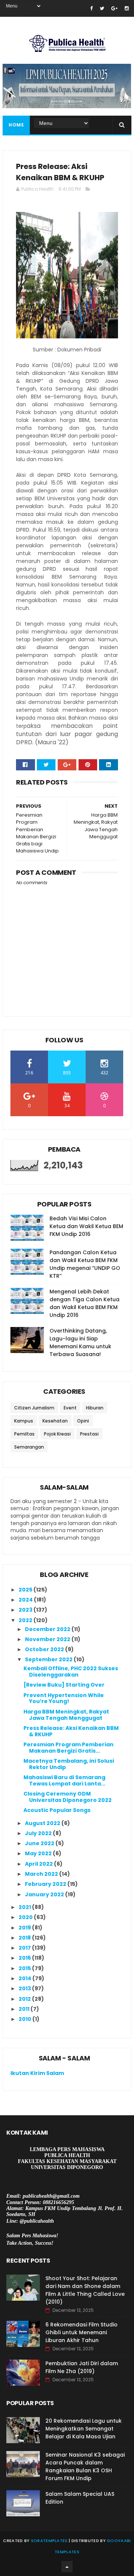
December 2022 (48, 1629)
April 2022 (39, 1864)
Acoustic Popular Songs (57, 1810)
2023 (26, 1610)
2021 (25, 1907)
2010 (25, 2019)
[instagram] (127, 8)
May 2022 (39, 1853)
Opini (83, 1421)
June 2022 (40, 1843)
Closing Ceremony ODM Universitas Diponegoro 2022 (68, 1797)
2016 (25, 1958)
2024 (26, 1600)
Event (70, 1408)
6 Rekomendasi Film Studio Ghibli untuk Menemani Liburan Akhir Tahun (82, 2332)
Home (16, 125)
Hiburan (95, 1408)
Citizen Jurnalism (34, 1408)
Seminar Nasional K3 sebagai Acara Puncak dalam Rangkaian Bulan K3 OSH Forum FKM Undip (85, 2467)
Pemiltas (24, 1434)
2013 (25, 1988)
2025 (26, 1590)
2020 (26, 1917)
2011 (25, 2009)
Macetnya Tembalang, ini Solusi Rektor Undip (69, 1764)
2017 (25, 1948)
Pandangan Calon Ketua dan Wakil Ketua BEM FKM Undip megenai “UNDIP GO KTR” (85, 1264)
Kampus (24, 1421)
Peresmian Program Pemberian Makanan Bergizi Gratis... (68, 1748)
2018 (25, 1938)
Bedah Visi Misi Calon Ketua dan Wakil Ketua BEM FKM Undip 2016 (86, 1226)
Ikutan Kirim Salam (37, 2073)
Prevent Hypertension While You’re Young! (64, 1698)
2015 (25, 1968)
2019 (25, 1928)
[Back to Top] (67, 2567)
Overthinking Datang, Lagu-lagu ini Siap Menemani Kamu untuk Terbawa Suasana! (80, 1342)
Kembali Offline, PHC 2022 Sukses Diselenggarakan (71, 1672)
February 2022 (46, 1884)
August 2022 (43, 1823)
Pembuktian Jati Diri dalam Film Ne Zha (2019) (82, 2367)
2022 (26, 1620)
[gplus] (114, 8)
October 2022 (45, 1649)
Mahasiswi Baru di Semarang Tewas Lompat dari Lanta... (64, 1780)
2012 (25, 1999)
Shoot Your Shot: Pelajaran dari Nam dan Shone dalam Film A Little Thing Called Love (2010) (85, 2290)
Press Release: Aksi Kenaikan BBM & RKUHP (71, 1731)
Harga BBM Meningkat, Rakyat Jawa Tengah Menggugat (66, 1715)
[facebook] (91, 8)
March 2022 (42, 1874)
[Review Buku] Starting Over (64, 1685)
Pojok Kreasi (57, 1434)
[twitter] (102, 8)
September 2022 (49, 1659)
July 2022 (39, 1833)
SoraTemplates (49, 2541)
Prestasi (89, 1434)
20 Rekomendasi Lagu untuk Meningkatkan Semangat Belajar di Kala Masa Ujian (84, 2429)
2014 (25, 1978)
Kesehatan (55, 1421)
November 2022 (48, 1639)
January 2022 (45, 1894)
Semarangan (29, 1447)
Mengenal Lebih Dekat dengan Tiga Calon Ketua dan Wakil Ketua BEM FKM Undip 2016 (84, 1303)
